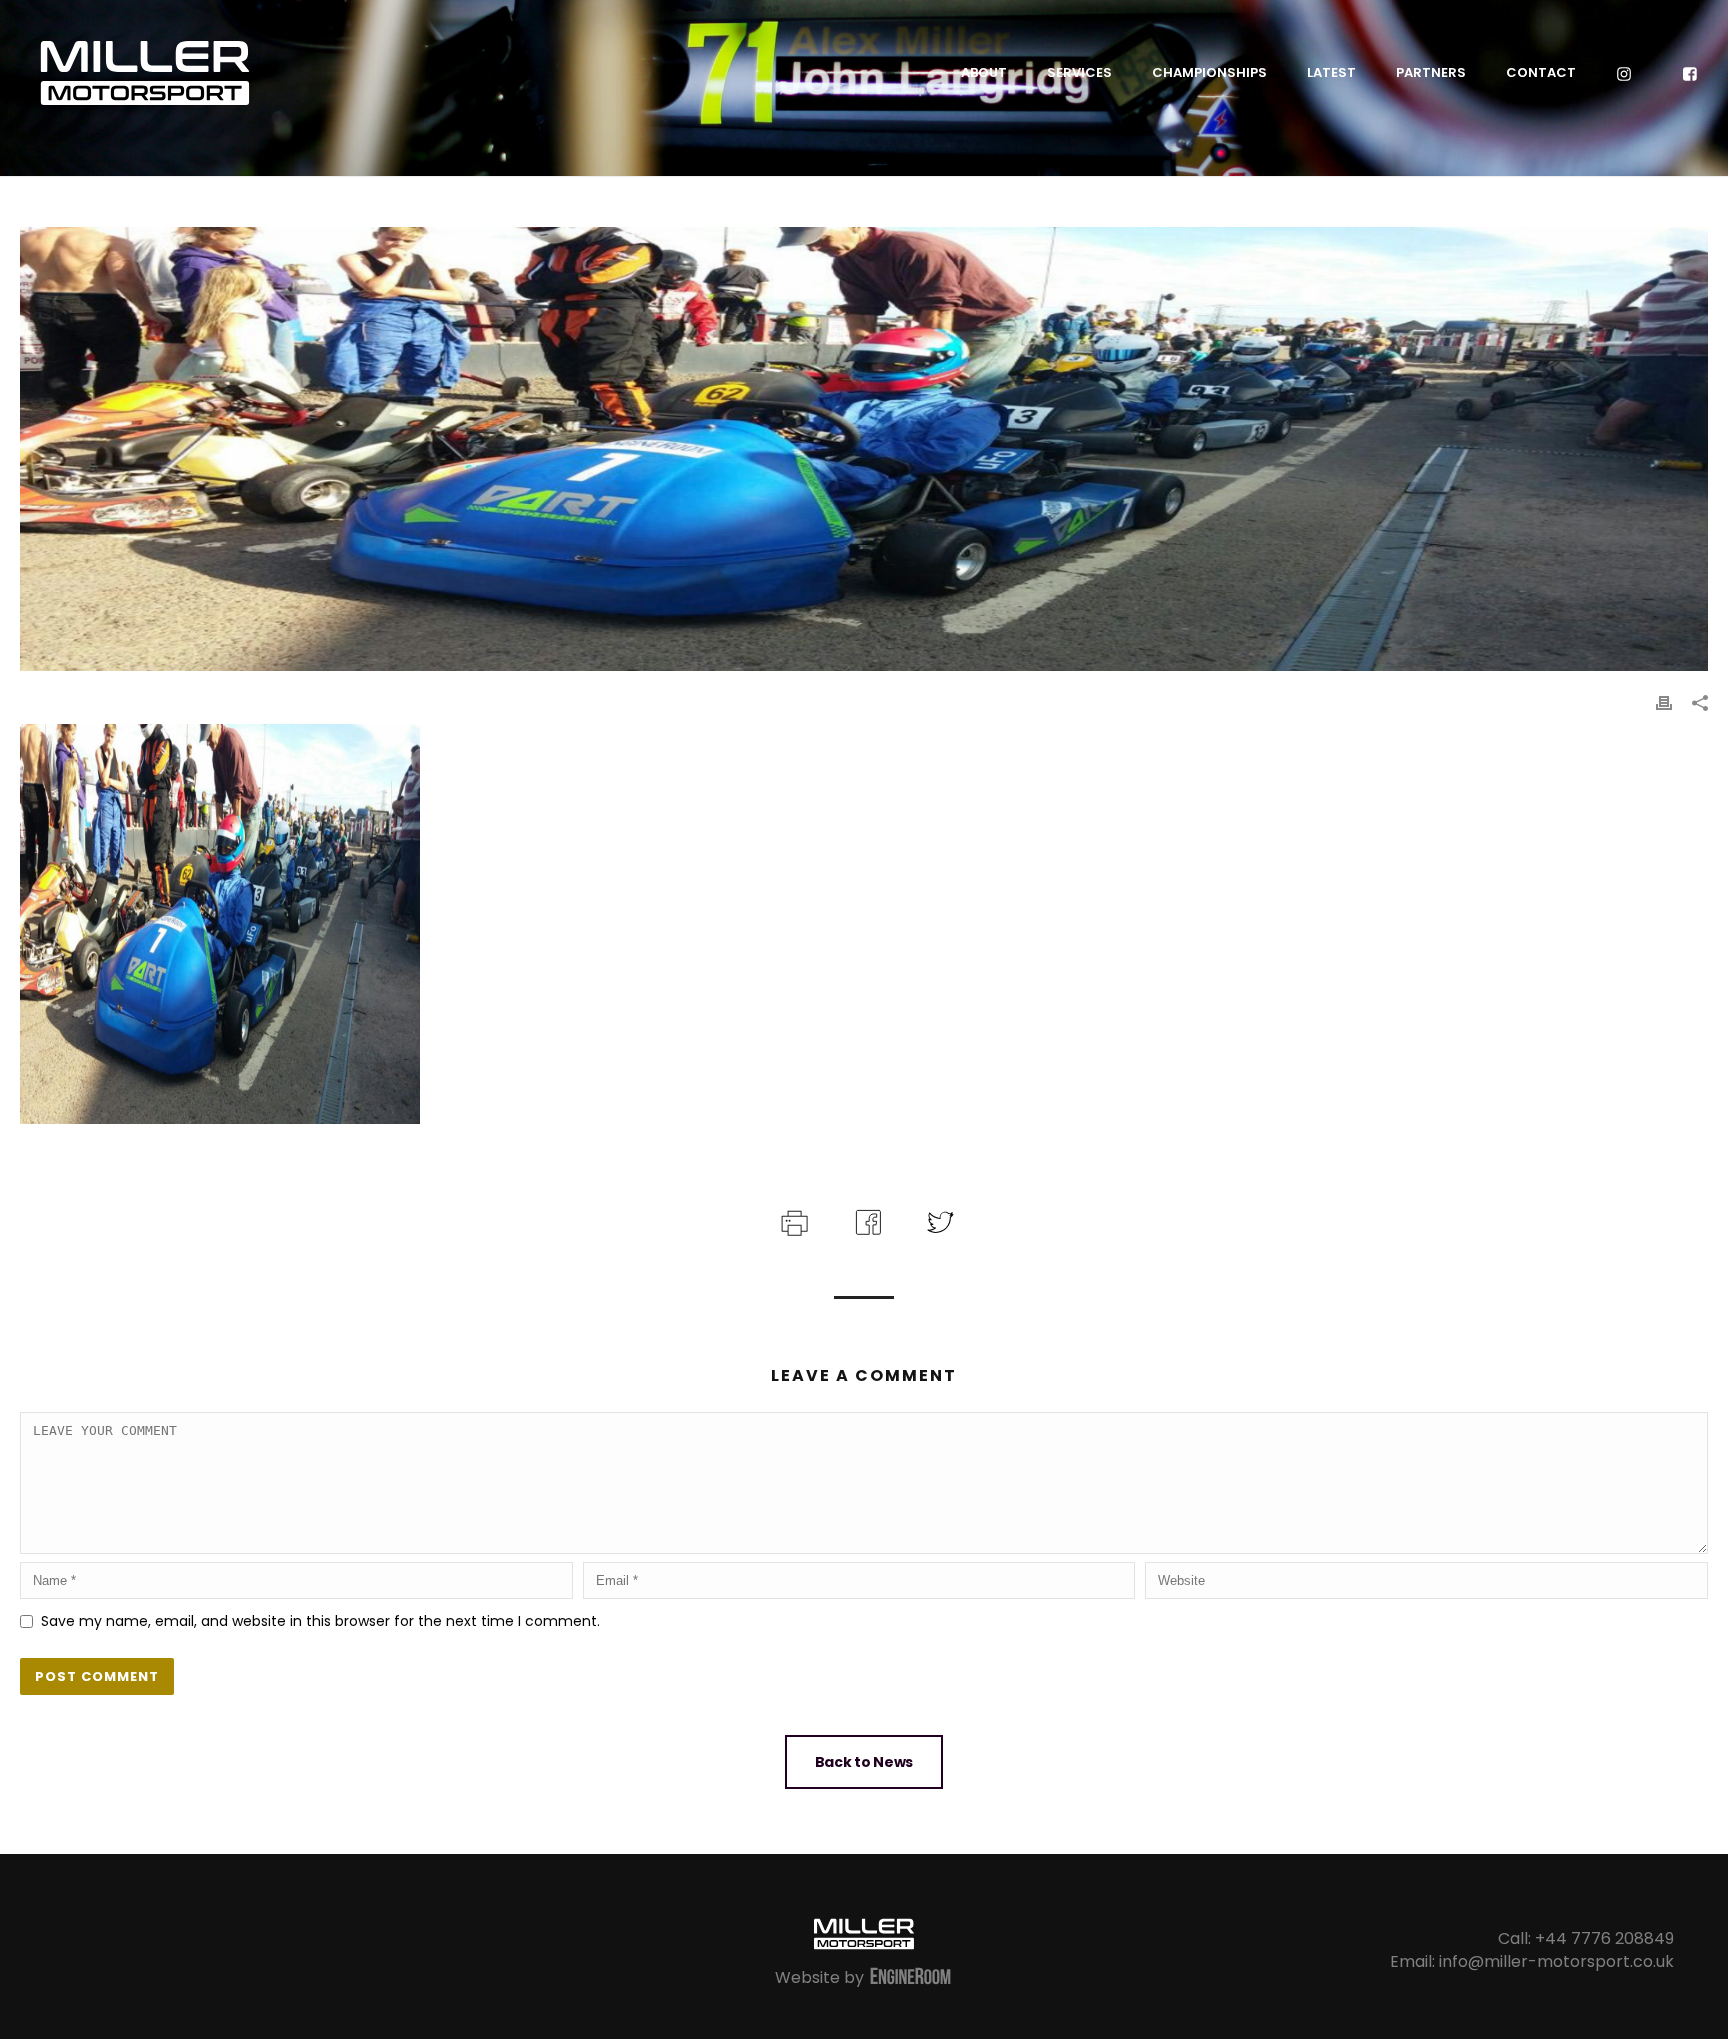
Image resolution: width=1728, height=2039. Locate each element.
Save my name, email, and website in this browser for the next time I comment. (320, 1621)
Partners (1431, 72)
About (984, 72)
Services (1079, 72)
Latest (1331, 72)
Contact (1541, 72)
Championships (1209, 72)
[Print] (1664, 702)
